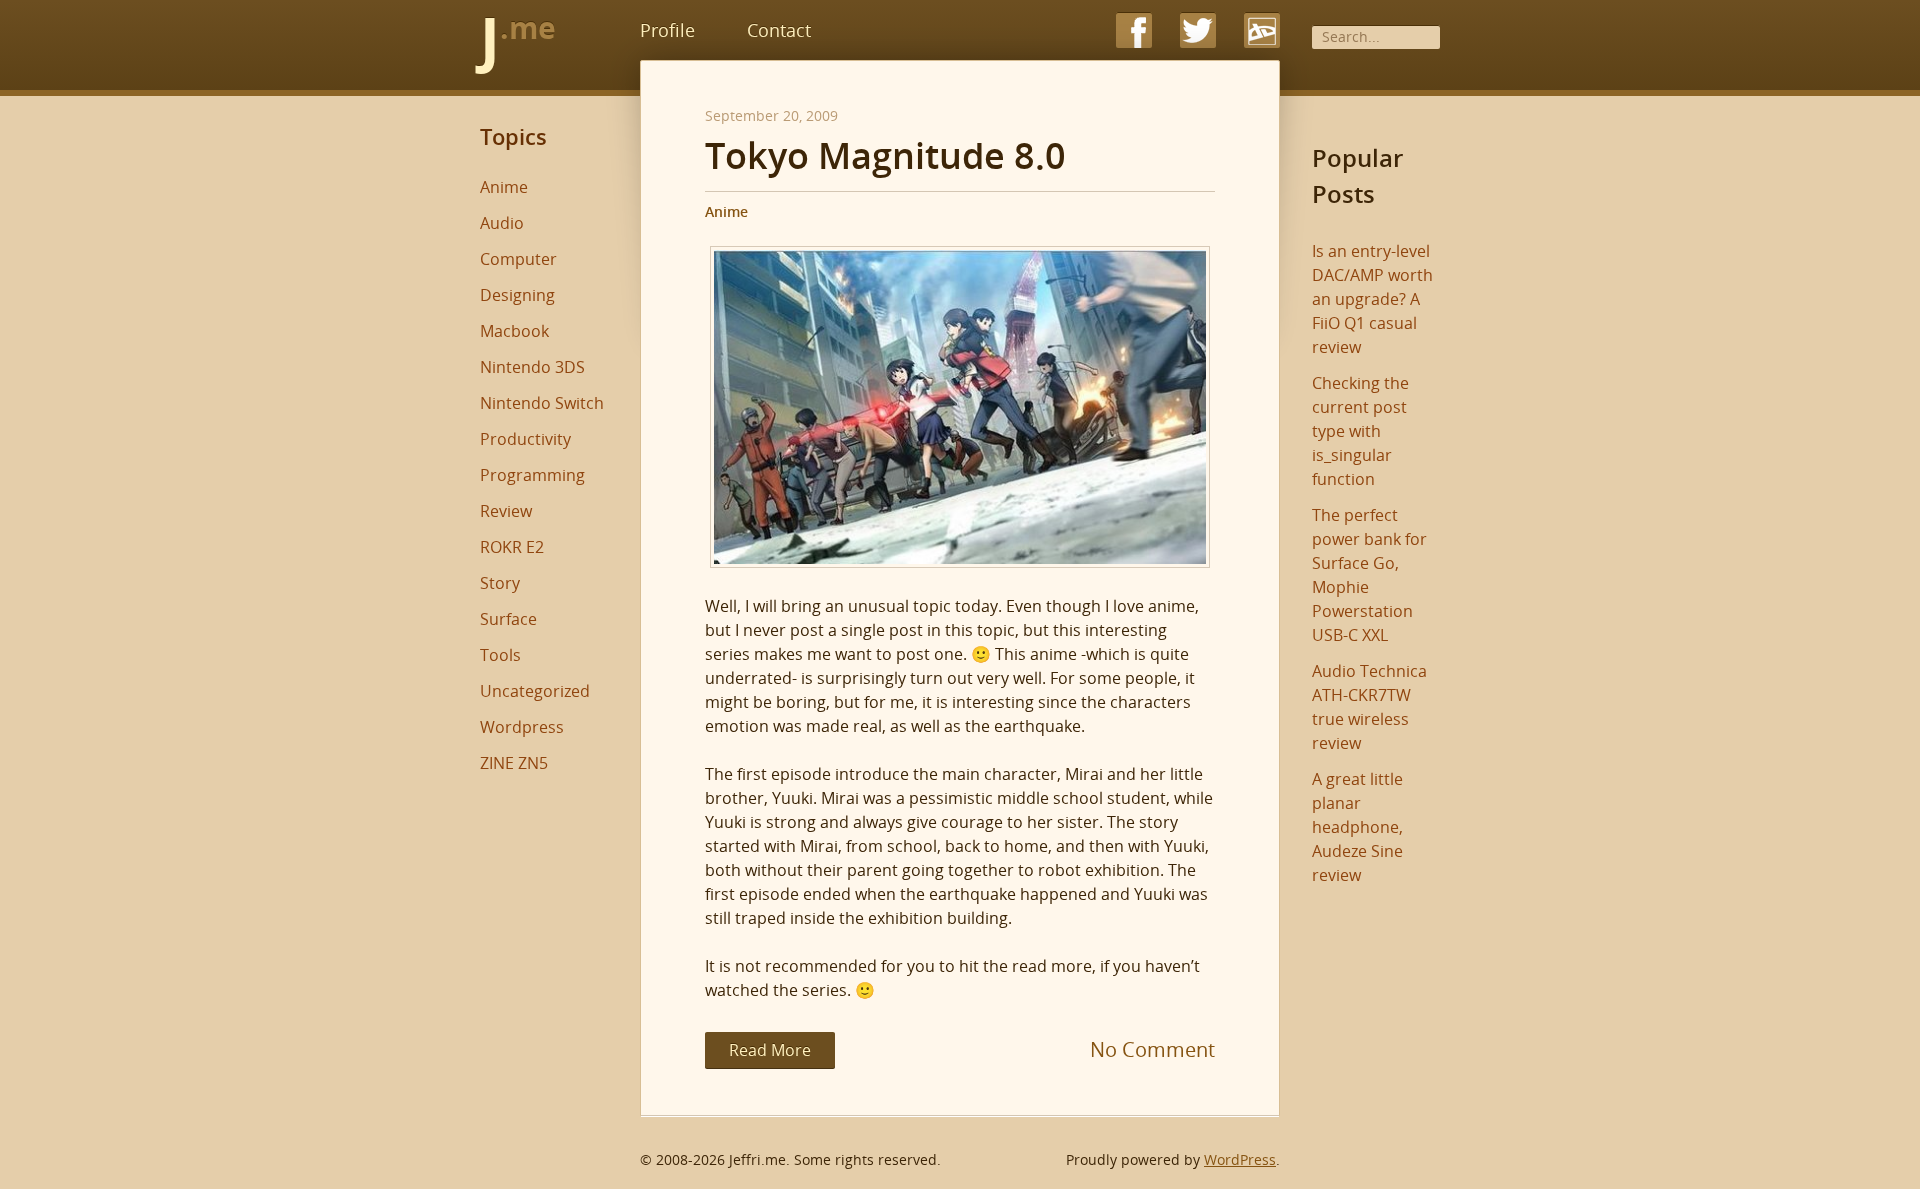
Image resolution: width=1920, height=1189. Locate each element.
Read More (770, 1050)
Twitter (1198, 30)
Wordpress (522, 727)
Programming (532, 475)
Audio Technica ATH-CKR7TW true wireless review (1369, 707)
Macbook (514, 331)
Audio (502, 223)
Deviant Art (1262, 30)
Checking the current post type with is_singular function (1360, 431)
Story (500, 583)
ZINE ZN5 (514, 763)
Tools (500, 655)
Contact (779, 30)
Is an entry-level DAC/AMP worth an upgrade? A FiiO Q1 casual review (1372, 299)
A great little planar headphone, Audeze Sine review (1357, 827)
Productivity (525, 439)
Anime (726, 211)
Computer (518, 259)
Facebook (1134, 30)
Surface (508, 619)
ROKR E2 (512, 547)
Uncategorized (535, 691)
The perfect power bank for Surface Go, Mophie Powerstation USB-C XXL (1369, 575)
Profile (667, 30)
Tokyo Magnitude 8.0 (885, 156)
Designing (517, 295)
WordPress (1240, 1159)
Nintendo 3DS (532, 367)
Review (506, 511)
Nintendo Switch (542, 403)
